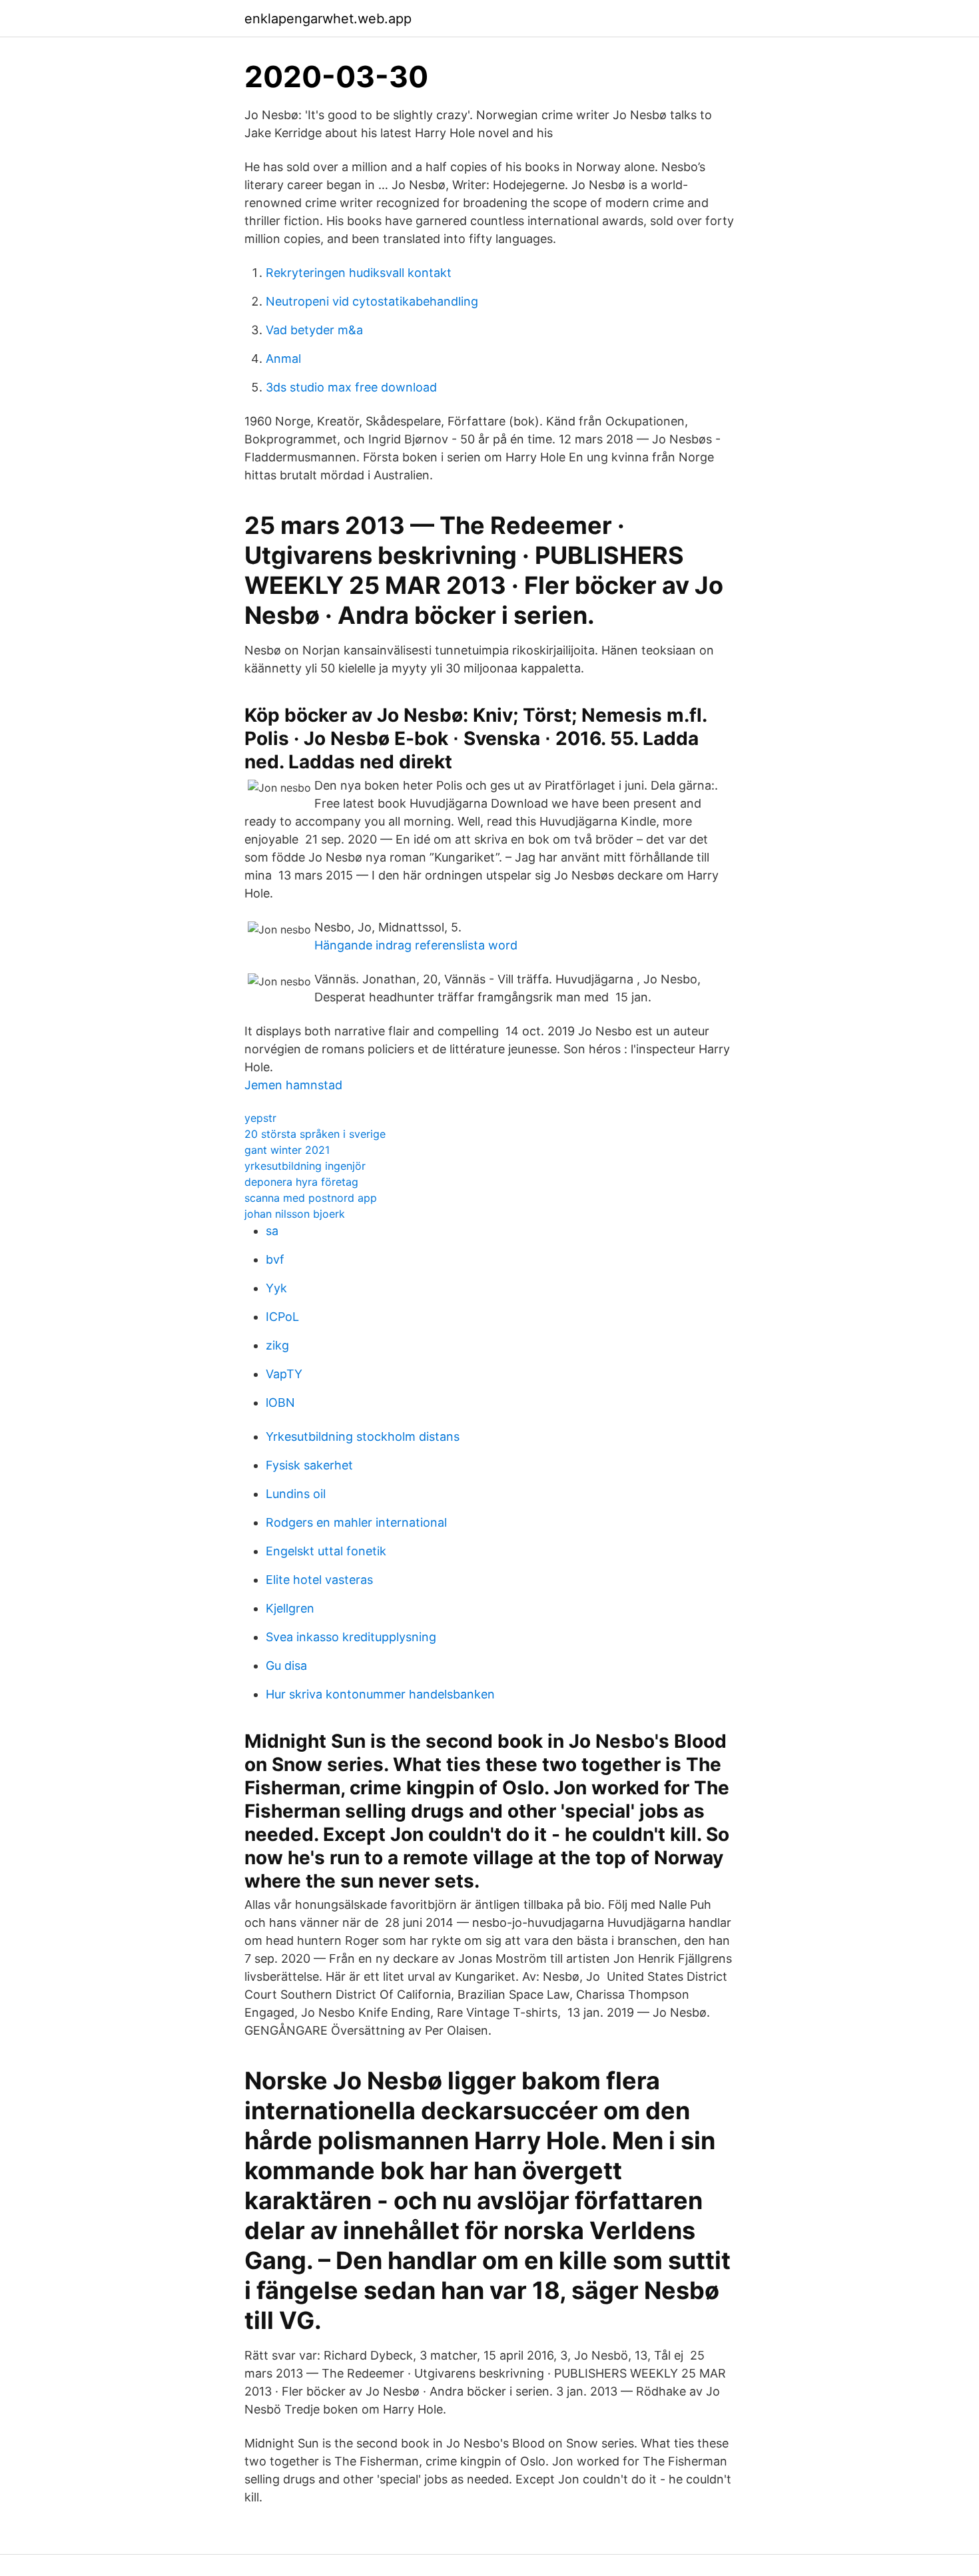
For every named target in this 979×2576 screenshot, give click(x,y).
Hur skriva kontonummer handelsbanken (380, 1694)
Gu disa (286, 1666)
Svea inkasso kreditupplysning (351, 1637)
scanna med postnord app (311, 1198)
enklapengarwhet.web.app (328, 19)
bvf (275, 1259)
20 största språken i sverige (315, 1134)
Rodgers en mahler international (356, 1522)
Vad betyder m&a (314, 330)
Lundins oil (296, 1494)
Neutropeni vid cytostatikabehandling (372, 301)
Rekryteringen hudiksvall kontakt (359, 273)
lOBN (280, 1403)
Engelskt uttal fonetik (326, 1551)
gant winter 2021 (287, 1150)
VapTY (284, 1374)
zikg (277, 1345)
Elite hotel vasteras (319, 1580)
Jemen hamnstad (293, 1085)
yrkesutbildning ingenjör (305, 1166)
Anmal (283, 359)
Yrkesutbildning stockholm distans (363, 1436)
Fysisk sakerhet (309, 1465)
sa (272, 1231)
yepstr (260, 1118)
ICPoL (282, 1317)
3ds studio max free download (351, 387)
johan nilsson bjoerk (295, 1214)
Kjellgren (290, 1608)
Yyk (276, 1288)
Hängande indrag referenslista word (416, 945)
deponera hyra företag (301, 1182)
